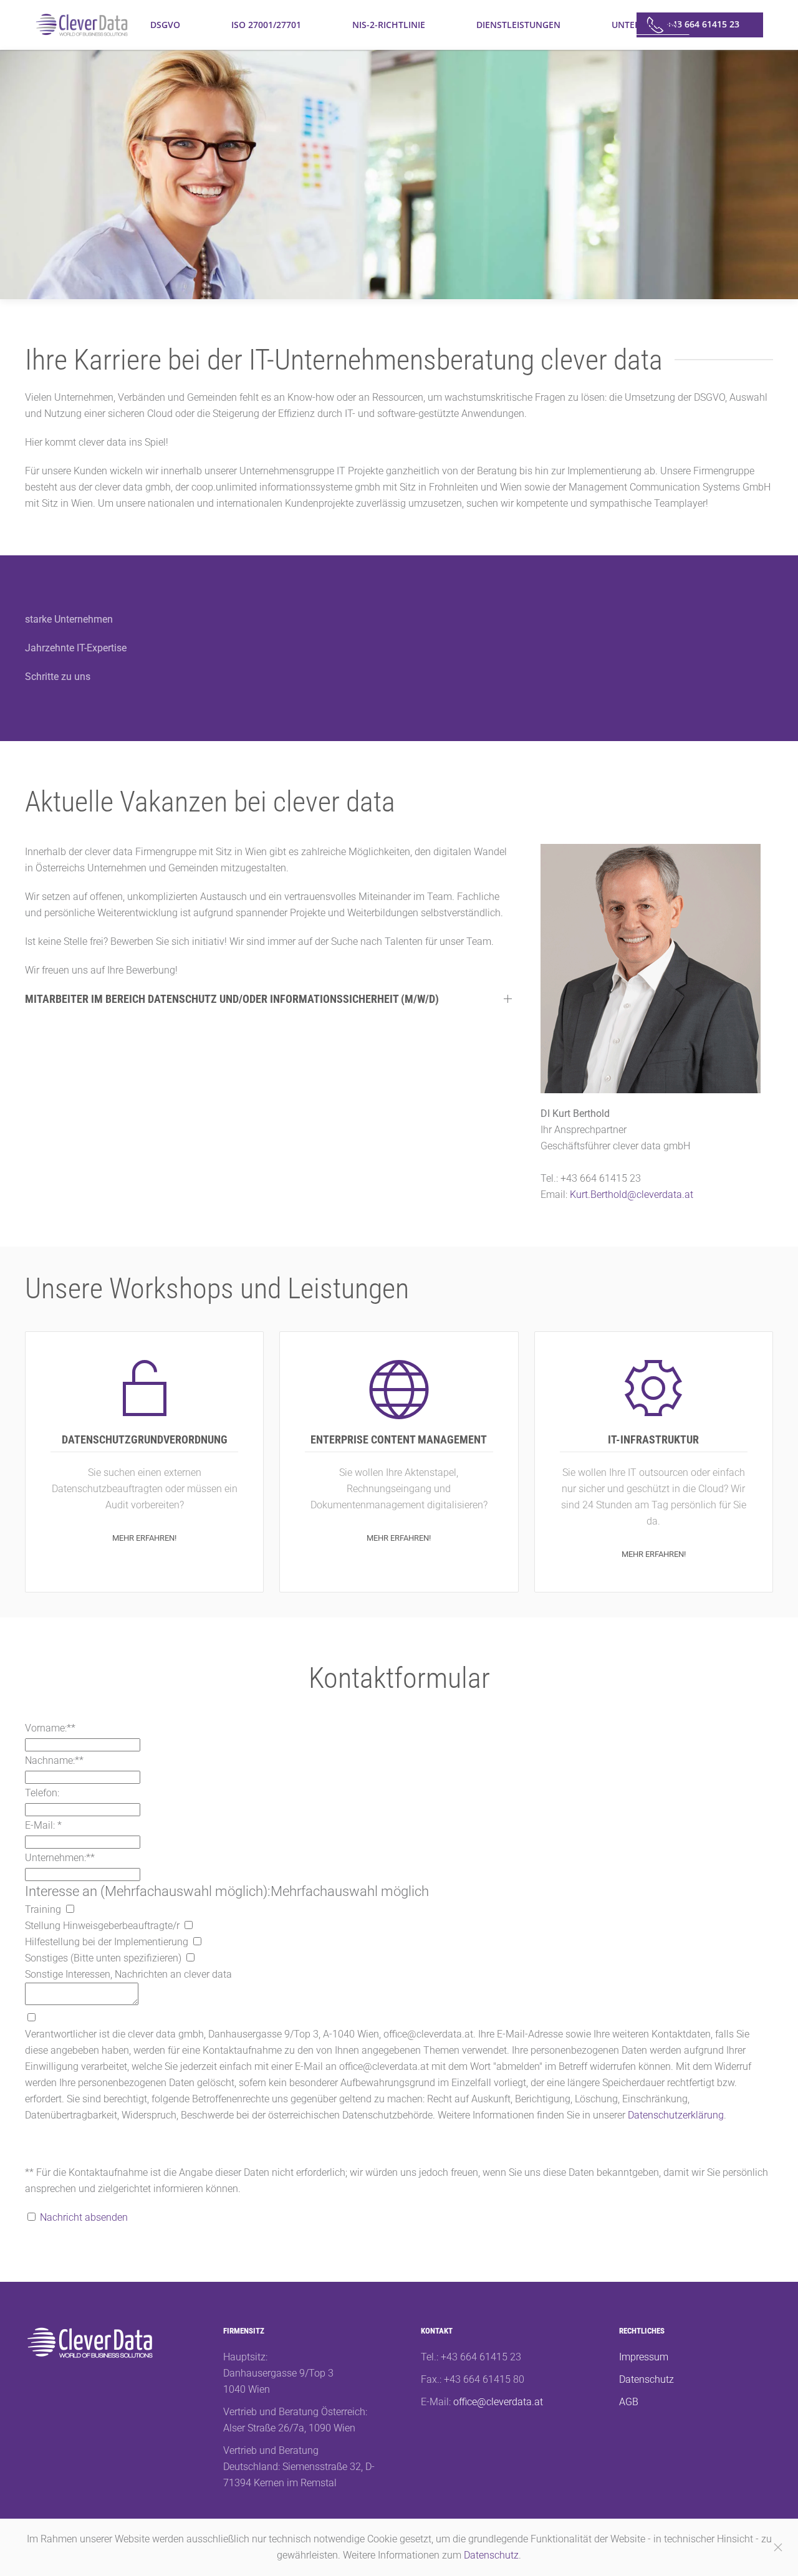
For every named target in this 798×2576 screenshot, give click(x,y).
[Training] (70, 1909)
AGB (629, 2402)
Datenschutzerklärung (676, 2115)
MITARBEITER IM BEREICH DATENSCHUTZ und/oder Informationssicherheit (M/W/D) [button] (232, 999)
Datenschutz (647, 2379)
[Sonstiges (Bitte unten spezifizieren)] (190, 1958)
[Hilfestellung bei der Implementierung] (197, 1942)
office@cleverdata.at (498, 2402)
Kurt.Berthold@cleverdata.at (632, 1195)
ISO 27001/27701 (266, 25)
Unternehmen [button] (645, 25)
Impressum (644, 2357)
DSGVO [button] (165, 25)
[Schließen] (778, 2547)
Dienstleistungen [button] (518, 25)
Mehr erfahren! (144, 1538)
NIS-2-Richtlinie (389, 25)
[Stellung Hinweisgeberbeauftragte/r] (188, 1926)
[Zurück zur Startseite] (82, 25)
